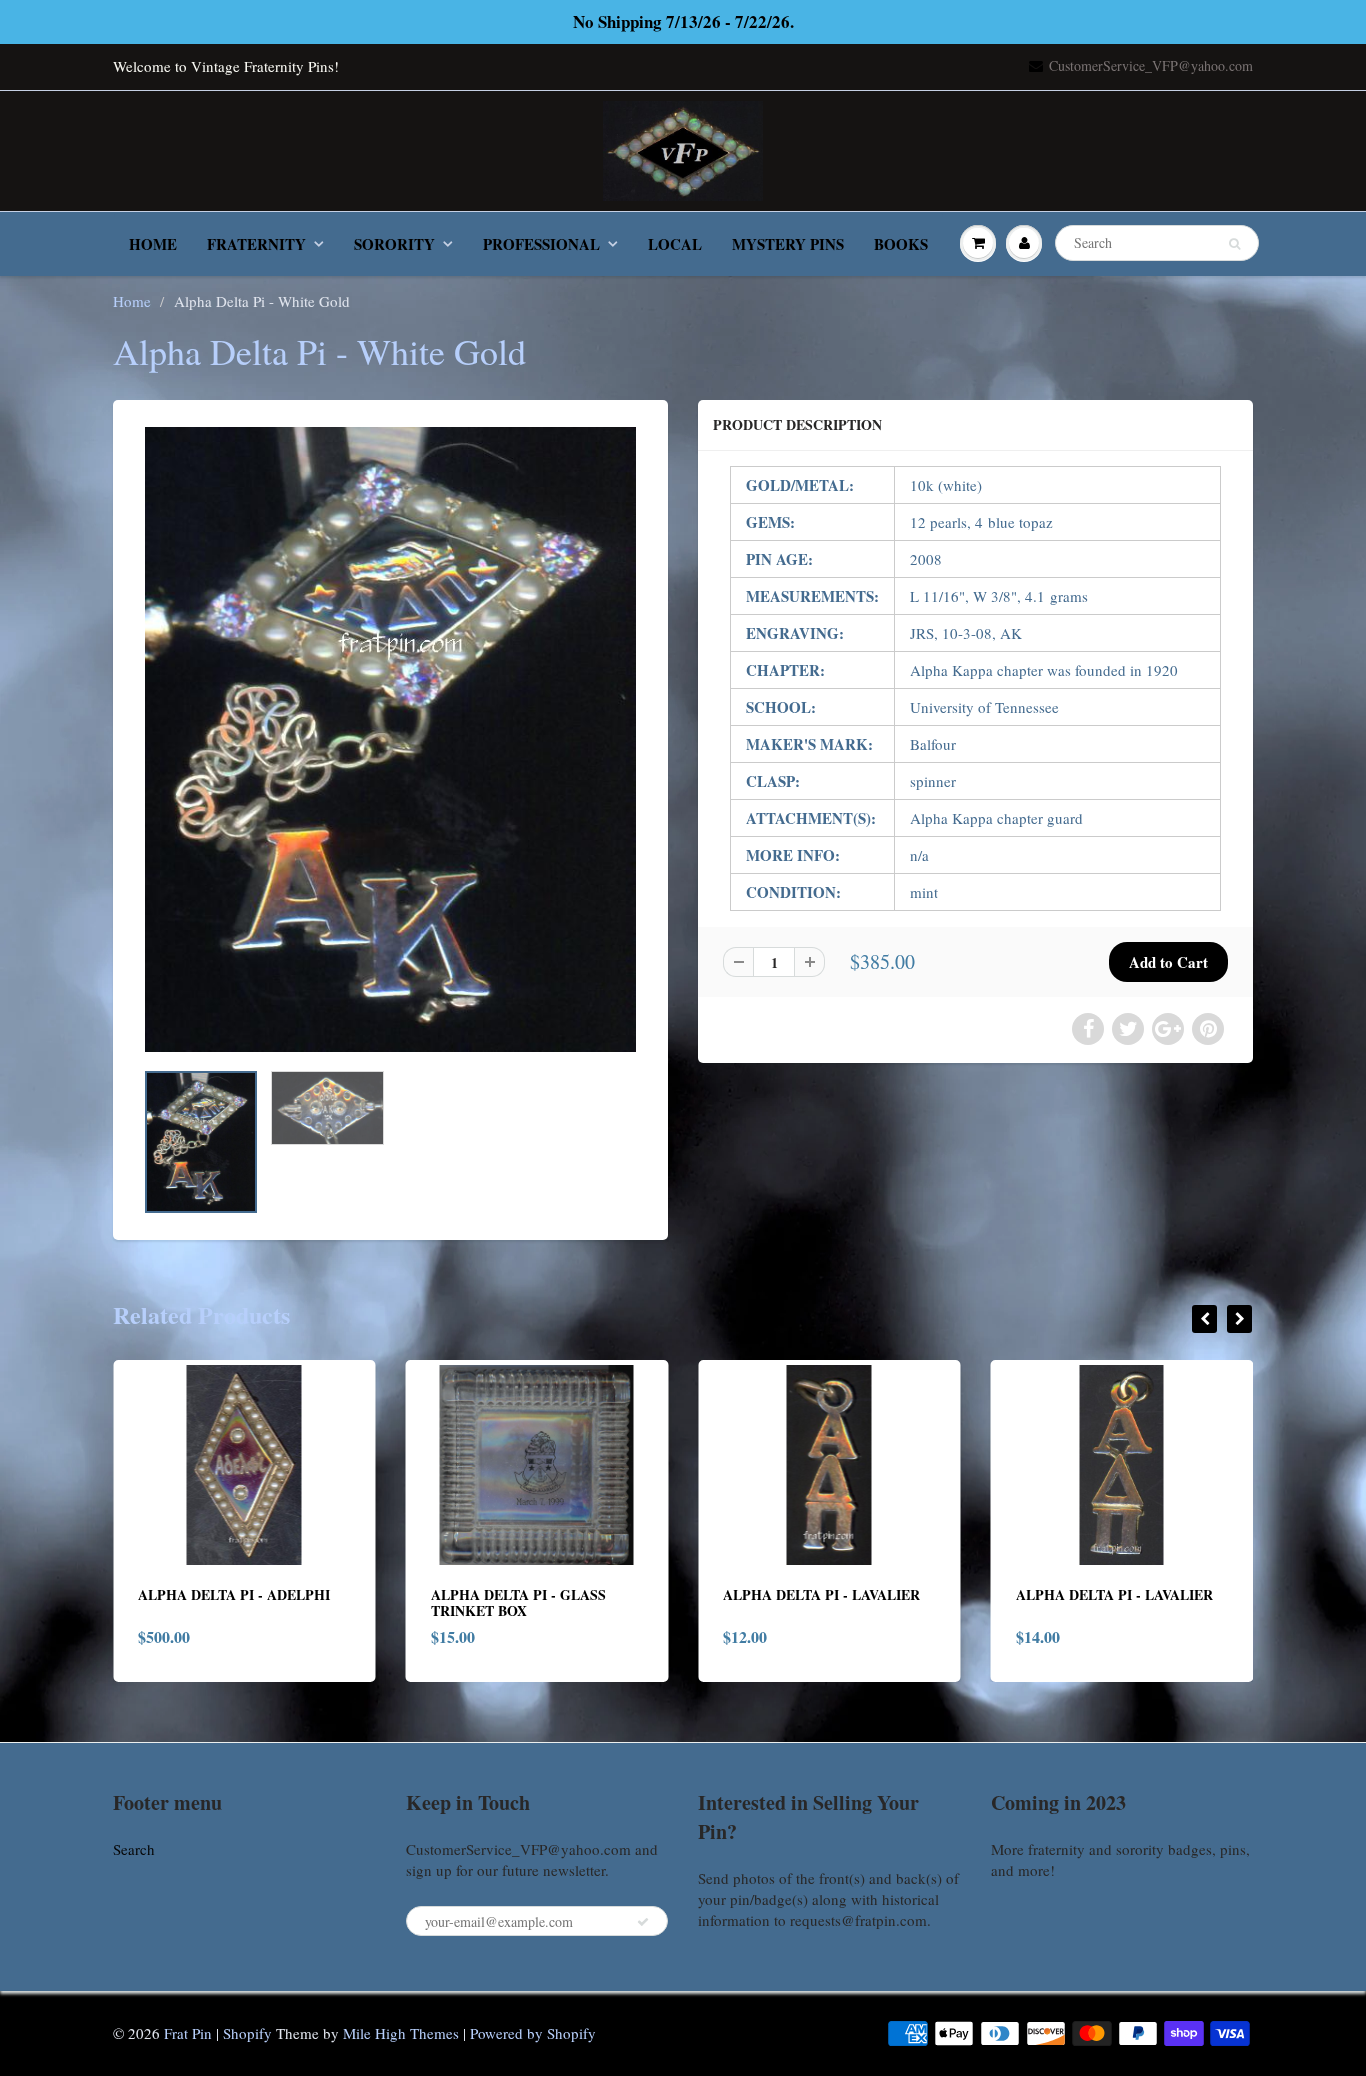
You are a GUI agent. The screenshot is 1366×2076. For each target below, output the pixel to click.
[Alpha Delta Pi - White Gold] (390, 739)
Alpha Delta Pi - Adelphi (148, 1594)
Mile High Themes (401, 2033)
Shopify (247, 2033)
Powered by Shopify (533, 2033)
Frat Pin (188, 2033)
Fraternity (256, 244)
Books (901, 244)
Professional (541, 244)
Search (134, 1849)
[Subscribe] (643, 1922)
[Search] (1234, 244)
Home (153, 244)
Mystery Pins (788, 244)
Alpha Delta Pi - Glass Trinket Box (431, 1602)
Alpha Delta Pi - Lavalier (735, 1594)
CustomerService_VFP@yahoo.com (1151, 65)
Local (675, 244)
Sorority (394, 244)
